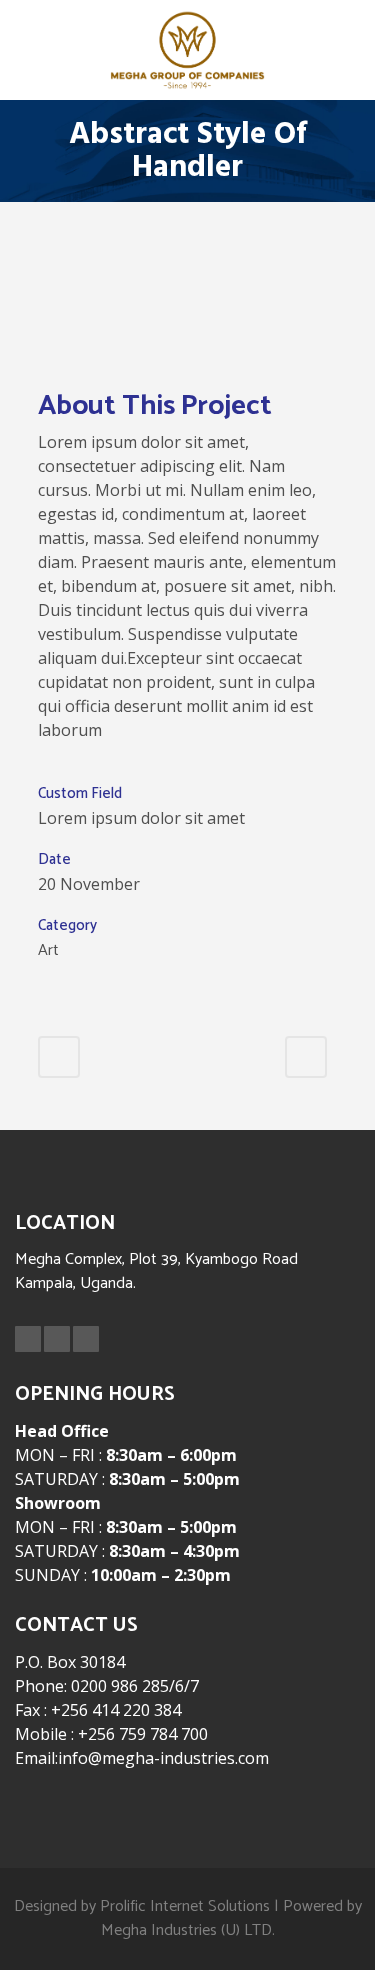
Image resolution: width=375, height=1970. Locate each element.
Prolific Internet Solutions (185, 1906)
